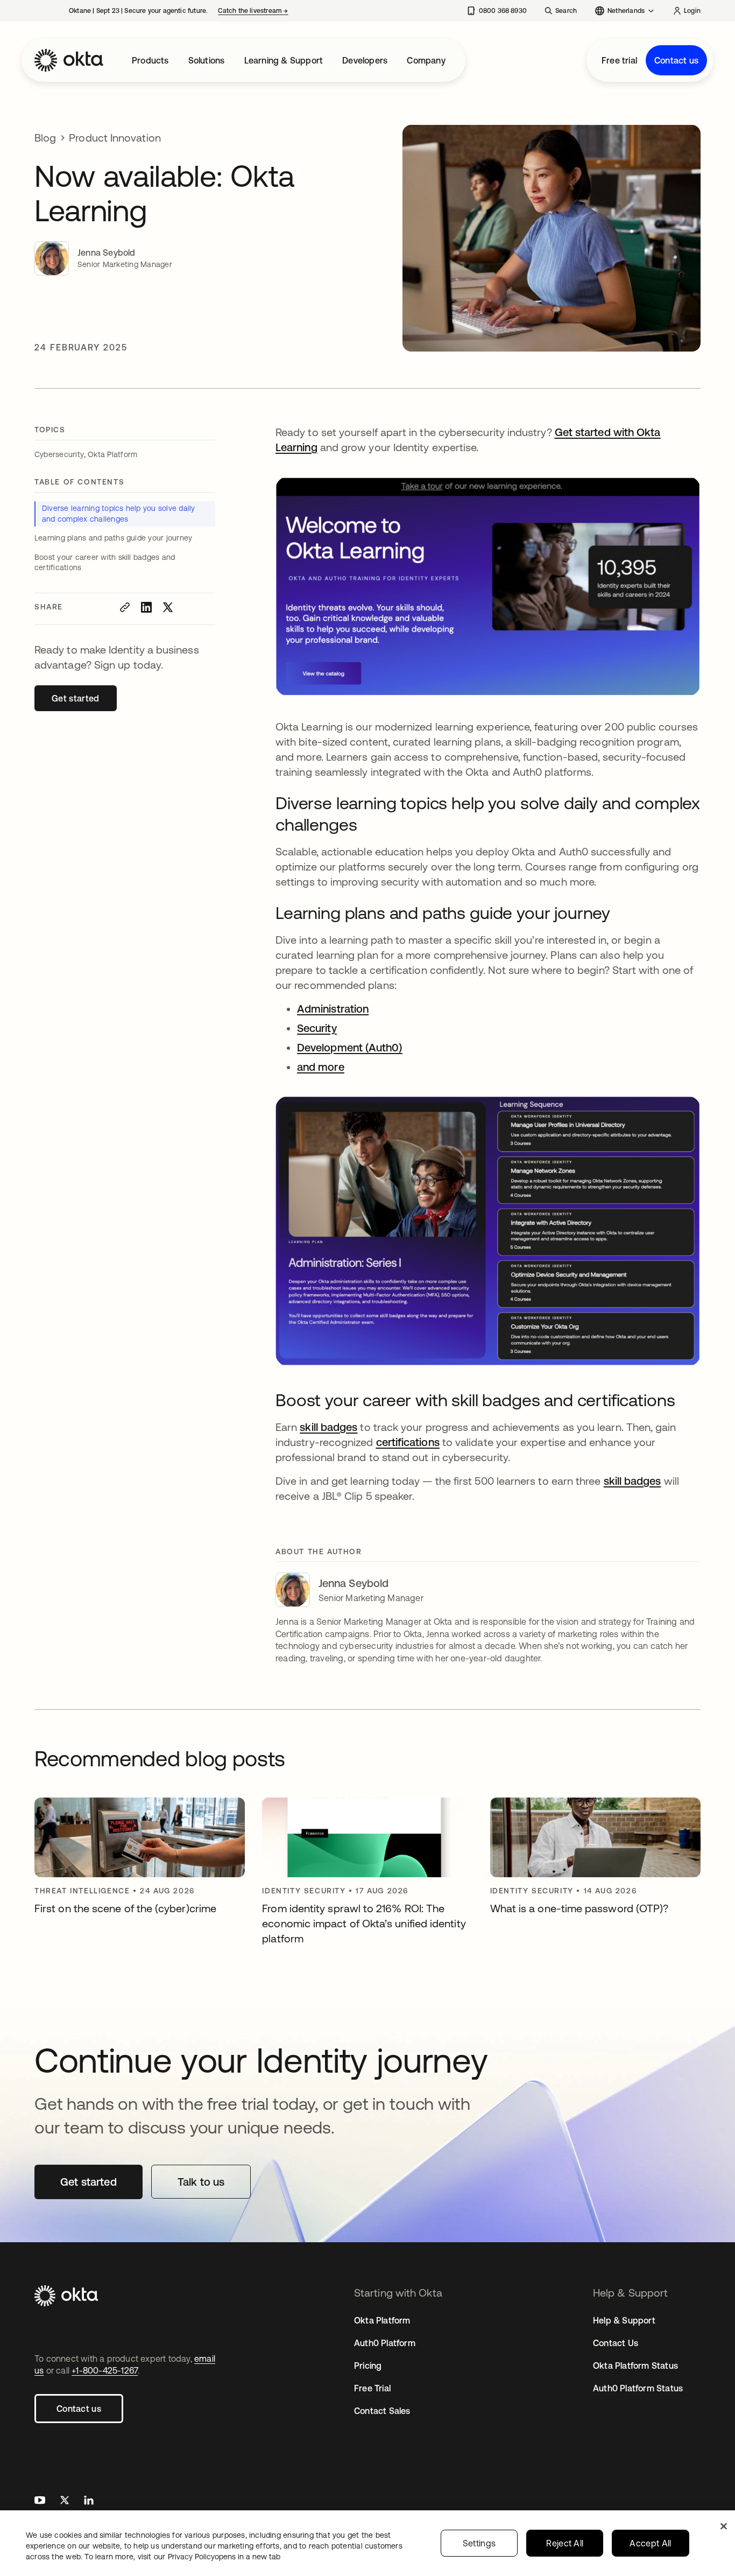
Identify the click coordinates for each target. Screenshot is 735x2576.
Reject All (565, 2543)
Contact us (676, 60)
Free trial (619, 60)
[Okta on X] (65, 2501)
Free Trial (372, 2388)
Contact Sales (382, 2411)
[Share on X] (168, 607)
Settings (479, 2543)
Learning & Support (284, 60)
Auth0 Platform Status (638, 2388)
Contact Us (616, 2343)
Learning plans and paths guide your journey (113, 538)
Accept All (650, 2543)
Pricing (368, 2366)
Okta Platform (382, 2320)
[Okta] (69, 60)
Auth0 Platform (385, 2343)
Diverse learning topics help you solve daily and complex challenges (119, 514)
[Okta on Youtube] (40, 2501)
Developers (365, 60)
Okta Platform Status (635, 2366)
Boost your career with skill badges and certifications (105, 563)
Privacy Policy (224, 2557)
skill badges (632, 1481)
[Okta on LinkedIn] (89, 2501)
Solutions (207, 60)
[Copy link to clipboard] (125, 607)
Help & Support (624, 2320)
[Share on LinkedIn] (146, 607)
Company (426, 60)
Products (150, 60)
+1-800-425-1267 (105, 2370)
